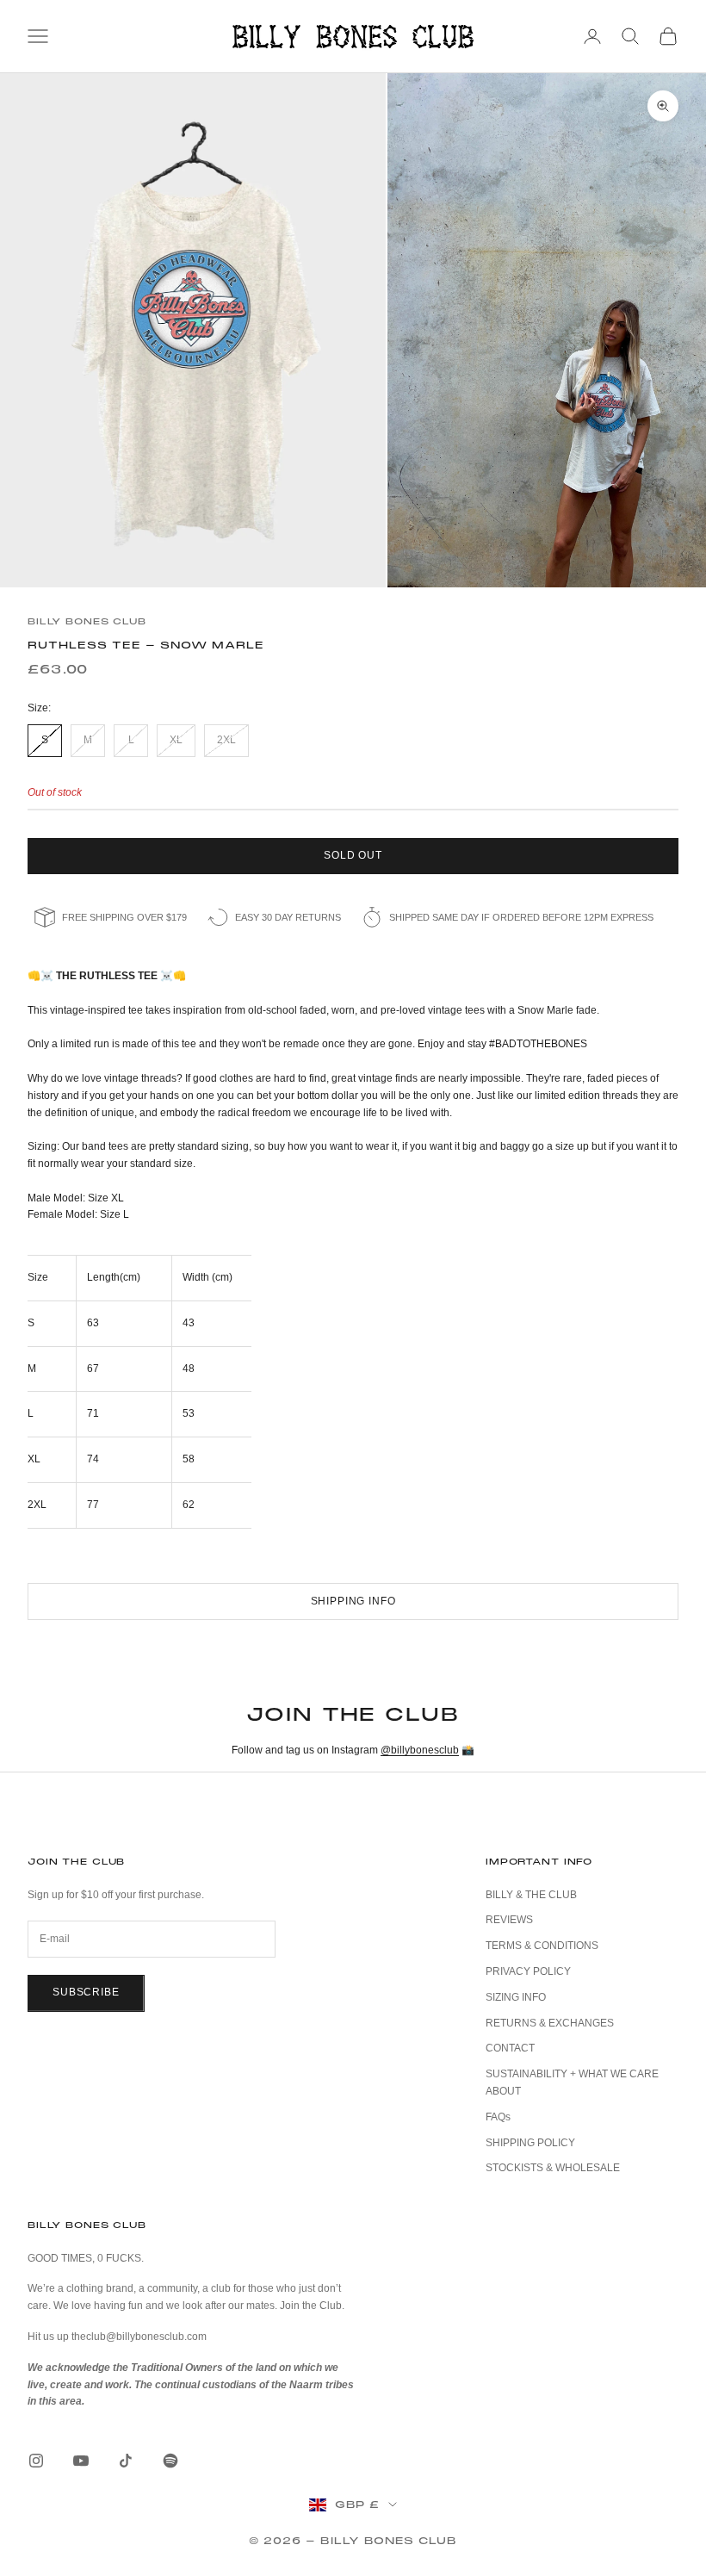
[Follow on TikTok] (126, 2461)
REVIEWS (509, 1920)
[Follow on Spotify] (170, 2461)
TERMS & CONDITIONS (542, 1946)
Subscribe (86, 1992)
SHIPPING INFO (353, 1601)
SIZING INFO (516, 1997)
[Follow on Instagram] (36, 2461)
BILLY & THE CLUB (531, 1895)
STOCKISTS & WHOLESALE (553, 2168)
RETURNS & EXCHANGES (550, 2023)
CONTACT (510, 2048)
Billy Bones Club (87, 621)
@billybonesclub (420, 1750)
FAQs (498, 2117)
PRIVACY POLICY (528, 1971)
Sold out (353, 855)
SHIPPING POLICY (530, 2143)
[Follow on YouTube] (81, 2461)
